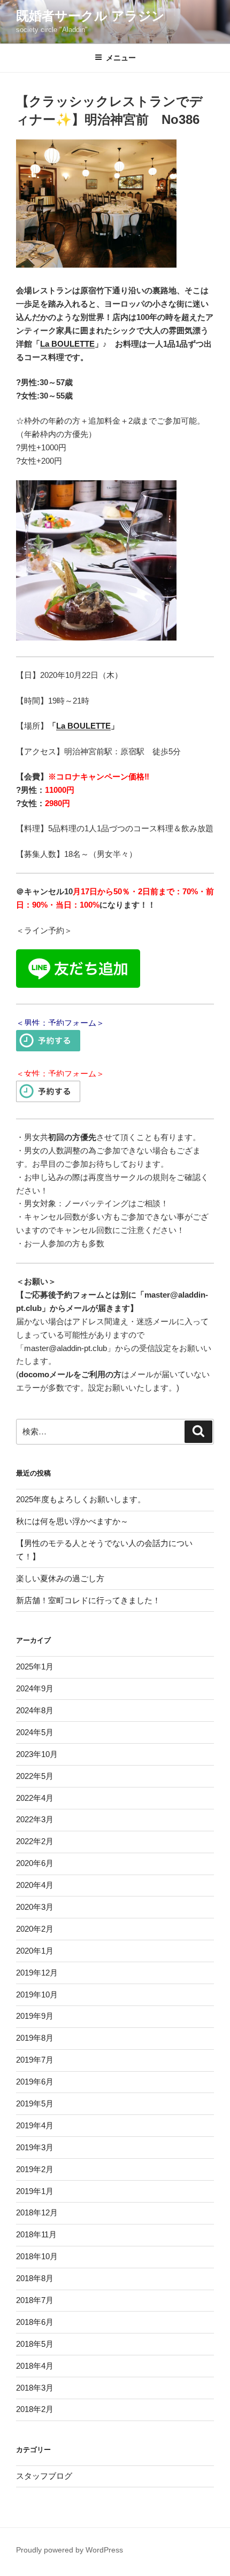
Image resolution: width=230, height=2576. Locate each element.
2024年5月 (35, 1732)
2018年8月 (35, 2278)
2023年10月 (37, 1754)
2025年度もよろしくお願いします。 (81, 1499)
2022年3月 (35, 1819)
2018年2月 (35, 2409)
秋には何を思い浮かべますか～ (72, 1521)
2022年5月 (35, 1776)
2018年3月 (35, 2388)
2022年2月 (35, 1841)
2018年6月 (35, 2322)
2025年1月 (35, 1666)
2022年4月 (35, 1798)
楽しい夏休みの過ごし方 (60, 1578)
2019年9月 (35, 2016)
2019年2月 (35, 2169)
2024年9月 (35, 1688)
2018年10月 (37, 2256)
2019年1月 (35, 2191)
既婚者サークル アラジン (90, 16)
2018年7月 (35, 2300)
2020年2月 (35, 1929)
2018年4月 (35, 2366)
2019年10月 (37, 1995)
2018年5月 (35, 2344)
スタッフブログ (44, 2476)
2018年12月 (37, 2212)
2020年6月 (35, 1863)
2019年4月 (35, 2125)
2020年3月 (35, 1907)
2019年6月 (35, 2082)
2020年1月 (35, 1951)
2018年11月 (36, 2234)
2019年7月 (35, 2060)
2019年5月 (35, 2103)
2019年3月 (35, 2147)
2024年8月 (35, 1710)
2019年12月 (37, 1973)
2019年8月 (35, 2038)
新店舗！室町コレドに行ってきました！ (88, 1600)
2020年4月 (35, 1885)
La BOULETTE (67, 344)
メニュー (121, 58)
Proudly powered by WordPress (70, 2550)
